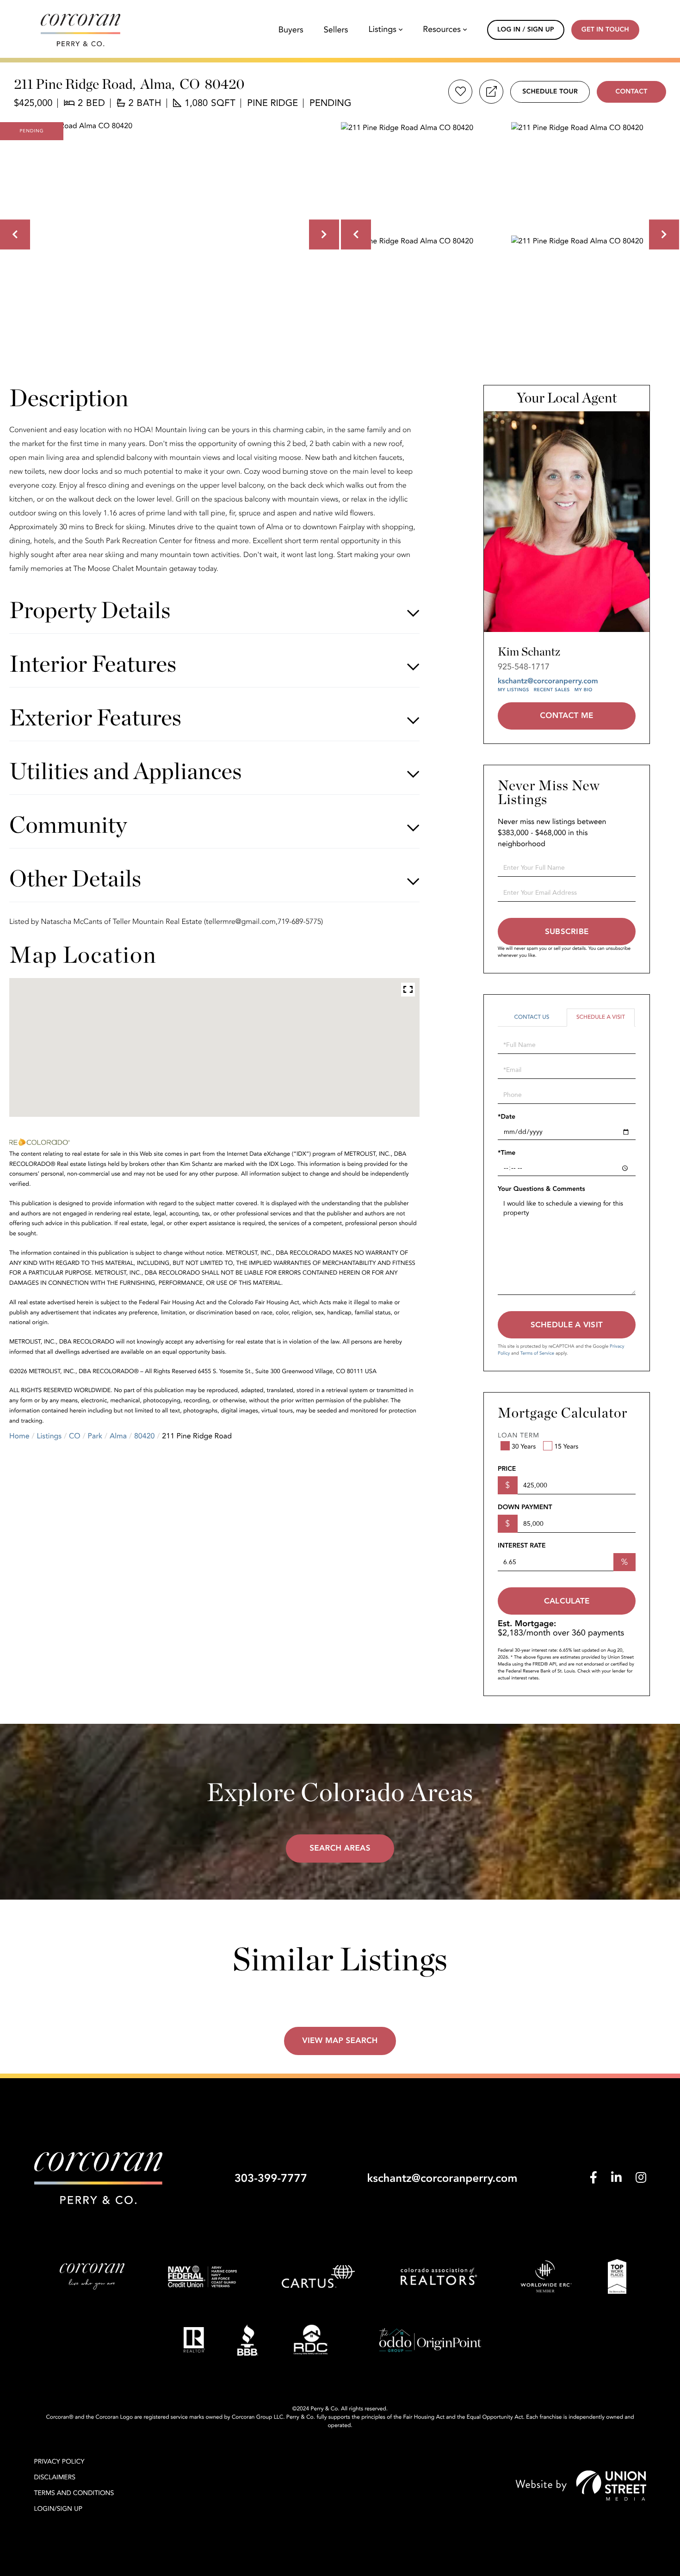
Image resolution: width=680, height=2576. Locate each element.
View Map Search (340, 2041)
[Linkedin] (616, 2178)
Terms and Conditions (74, 2493)
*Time (507, 1153)
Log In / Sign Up (526, 30)
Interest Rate (522, 1546)
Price (507, 1469)
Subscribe (567, 932)
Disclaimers (55, 2478)
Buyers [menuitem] (291, 30)
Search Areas (340, 1848)
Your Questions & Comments (541, 1189)
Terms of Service (537, 1353)
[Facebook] (593, 2178)
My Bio (584, 690)
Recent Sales (552, 690)
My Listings (513, 690)
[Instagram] (641, 2178)
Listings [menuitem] (383, 30)
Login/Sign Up (59, 2509)
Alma (118, 1436)
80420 (144, 1436)
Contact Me (566, 716)
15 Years (566, 1447)
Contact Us (532, 1017)
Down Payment (525, 1508)
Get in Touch (605, 30)
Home (19, 1436)
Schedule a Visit (601, 1017)
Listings (49, 1436)
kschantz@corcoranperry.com (548, 681)
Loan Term (519, 1436)
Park (95, 1436)
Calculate (567, 1601)
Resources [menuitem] (442, 30)
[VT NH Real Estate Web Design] (581, 2486)
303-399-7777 (271, 2178)
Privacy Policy (59, 2462)
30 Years (524, 1447)
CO (75, 1436)
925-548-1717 (524, 667)
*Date (507, 1117)
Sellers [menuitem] (336, 30)
